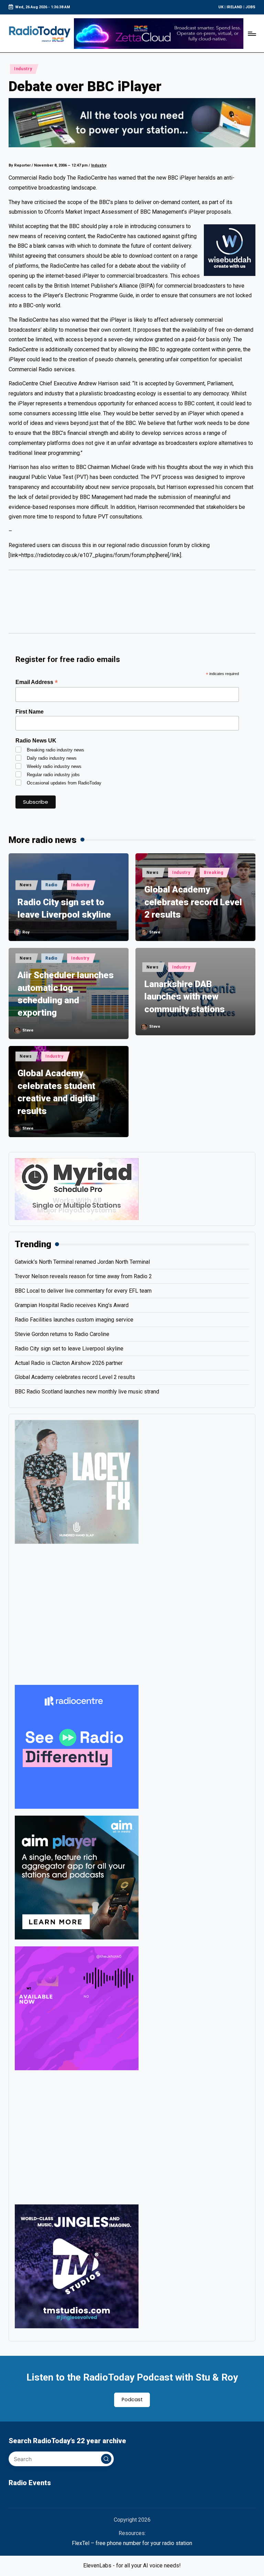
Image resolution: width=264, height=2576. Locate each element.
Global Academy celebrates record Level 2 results (193, 902)
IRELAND (234, 7)
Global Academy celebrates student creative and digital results (56, 1092)
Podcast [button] (132, 2399)
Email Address (37, 682)
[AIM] (77, 1877)
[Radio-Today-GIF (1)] (77, 1746)
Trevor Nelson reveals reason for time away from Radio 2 (83, 1276)
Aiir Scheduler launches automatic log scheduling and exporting (66, 994)
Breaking (214, 873)
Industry (23, 69)
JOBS (250, 7)
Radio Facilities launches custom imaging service (74, 1320)
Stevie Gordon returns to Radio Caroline (62, 1334)
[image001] (77, 2008)
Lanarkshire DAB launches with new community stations (185, 997)
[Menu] (251, 33)
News (26, 885)
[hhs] (77, 1481)
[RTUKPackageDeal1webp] (132, 123)
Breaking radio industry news (56, 750)
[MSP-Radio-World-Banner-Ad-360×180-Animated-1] (77, 1189)
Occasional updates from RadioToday (64, 783)
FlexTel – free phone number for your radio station (132, 2543)
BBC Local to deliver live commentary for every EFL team (83, 1291)
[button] (106, 2459)
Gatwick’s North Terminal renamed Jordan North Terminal (82, 1262)
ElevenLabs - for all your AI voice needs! (132, 2566)
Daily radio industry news (52, 758)
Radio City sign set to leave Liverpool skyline (64, 908)
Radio (52, 885)
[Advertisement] (132, 605)
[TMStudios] (77, 2266)
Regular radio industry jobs (53, 775)
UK (221, 7)
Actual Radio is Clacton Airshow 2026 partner (69, 1363)
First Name (30, 712)
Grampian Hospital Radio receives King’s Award (72, 1305)
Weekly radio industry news (54, 766)
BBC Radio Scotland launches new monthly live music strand (87, 1392)
